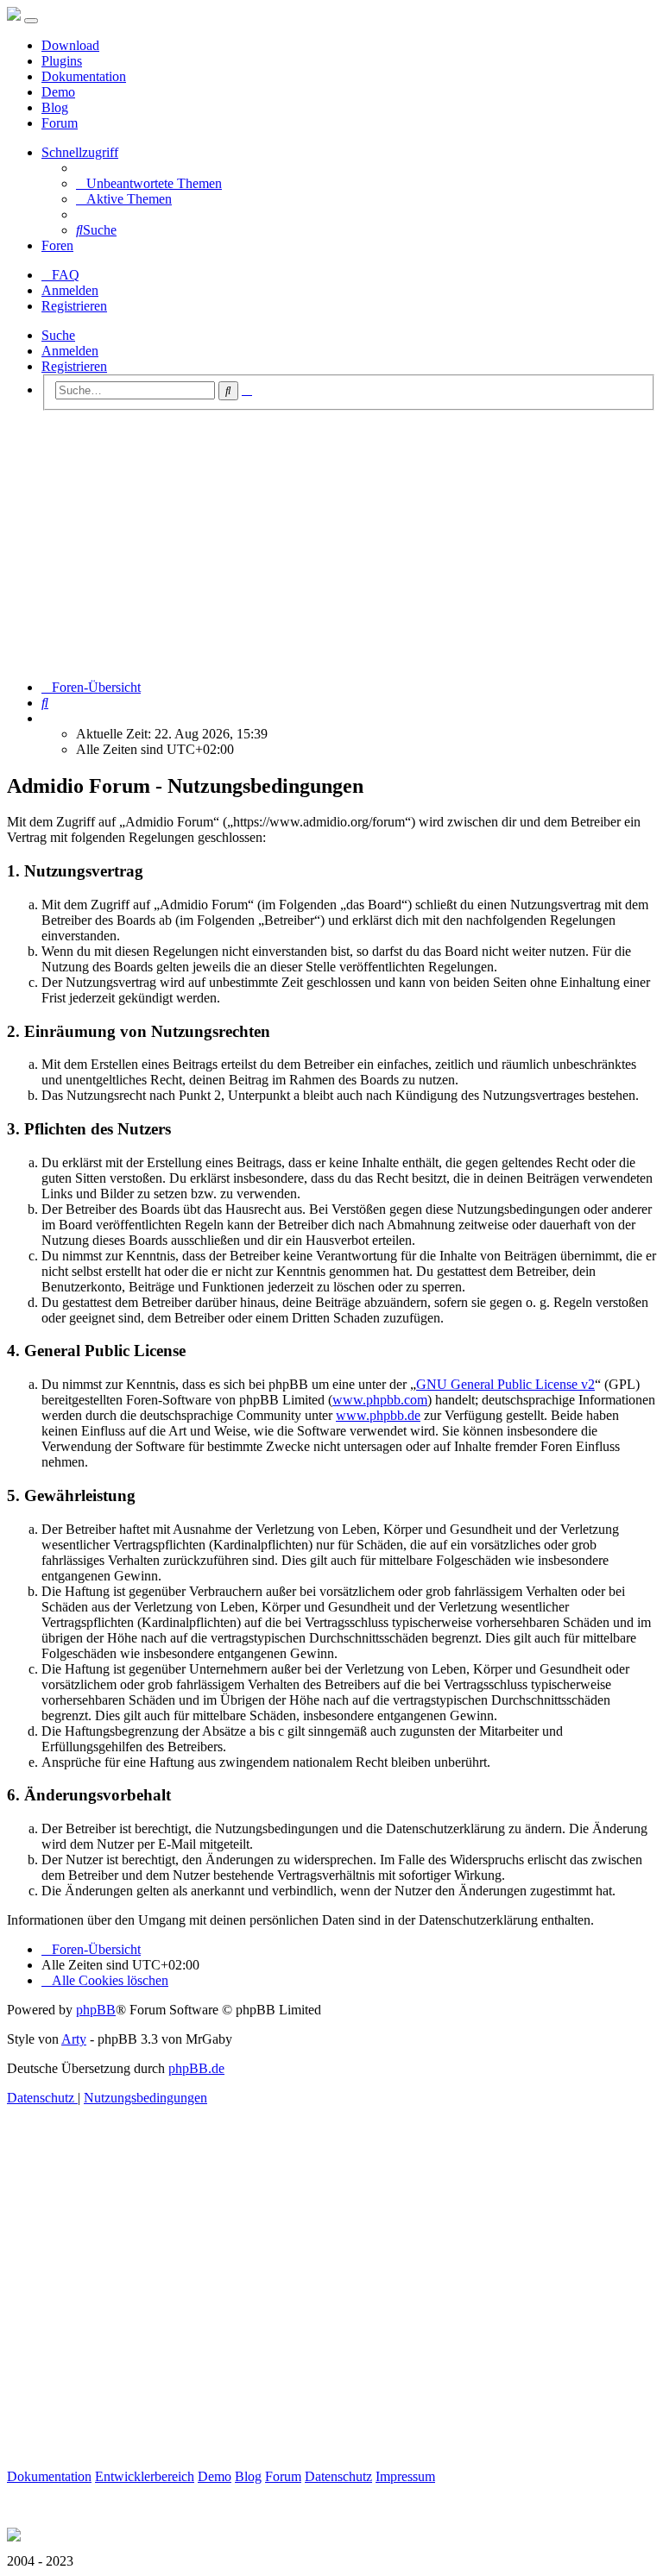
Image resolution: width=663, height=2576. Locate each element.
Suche (58, 335)
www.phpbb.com (380, 1400)
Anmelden (70, 351)
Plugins (62, 61)
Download (70, 45)
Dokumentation (84, 76)
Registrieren (74, 366)
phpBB (96, 2010)
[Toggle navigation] (31, 21)
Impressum (405, 2476)
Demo (58, 92)
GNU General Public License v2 (505, 1384)
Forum (60, 123)
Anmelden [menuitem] (70, 290)
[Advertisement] (331, 545)
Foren (57, 245)
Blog (55, 107)
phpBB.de (196, 2068)
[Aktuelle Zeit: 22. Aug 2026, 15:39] (47, 718)
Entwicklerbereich (145, 2476)
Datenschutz (338, 2476)
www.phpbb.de (378, 1415)
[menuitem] (149, 183)
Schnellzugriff (80, 152)
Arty (74, 2039)
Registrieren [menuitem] (74, 306)
